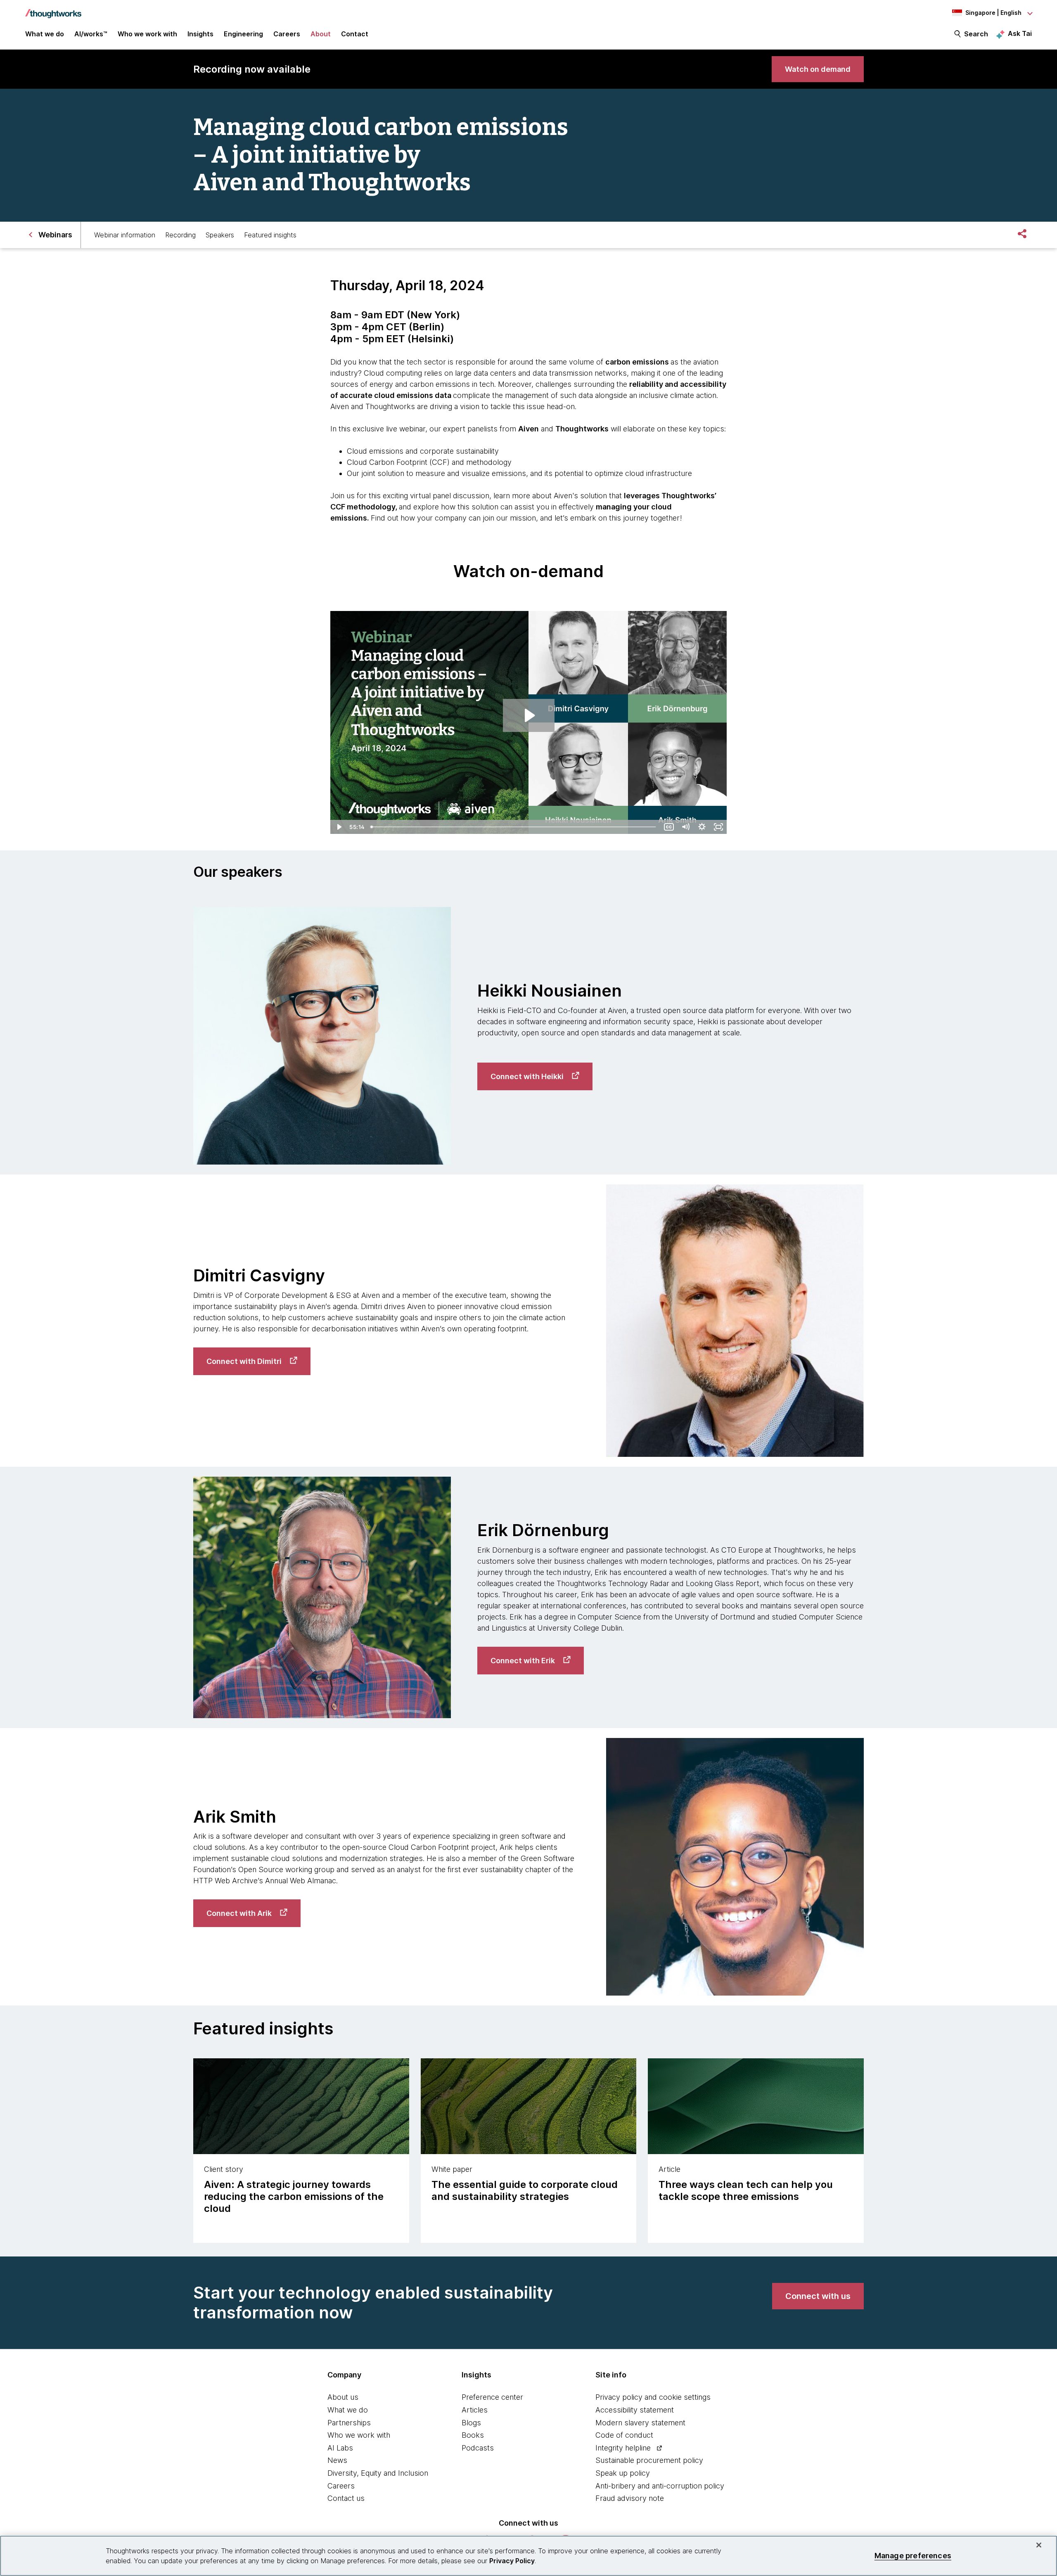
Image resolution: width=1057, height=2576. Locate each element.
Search (976, 34)
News (337, 2460)
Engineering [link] (243, 34)
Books (473, 2435)
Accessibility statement (635, 2410)
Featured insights (270, 235)
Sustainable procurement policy (649, 2460)
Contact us (346, 2498)
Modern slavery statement (640, 2423)
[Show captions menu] (669, 827)
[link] (818, 69)
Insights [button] (200, 34)
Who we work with (359, 2435)
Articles (475, 2410)
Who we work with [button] (147, 34)
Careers (341, 2486)
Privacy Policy (512, 2561)
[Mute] (685, 827)
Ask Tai (1020, 33)
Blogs (471, 2423)
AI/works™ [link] (91, 34)
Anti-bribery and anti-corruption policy (660, 2486)
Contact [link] (355, 34)
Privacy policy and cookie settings (653, 2397)
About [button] (321, 34)
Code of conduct (624, 2435)
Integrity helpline (623, 2448)
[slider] (514, 827)
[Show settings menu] (702, 827)
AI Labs (340, 2448)
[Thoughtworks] (53, 9)
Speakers (220, 235)
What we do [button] (45, 34)
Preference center (492, 2397)
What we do (348, 2410)
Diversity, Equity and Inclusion (378, 2473)
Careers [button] (287, 34)
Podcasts (478, 2448)
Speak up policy (623, 2473)
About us (343, 2397)
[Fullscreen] (718, 827)
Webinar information (125, 235)
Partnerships (349, 2423)
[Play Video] (339, 827)
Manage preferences (913, 2556)
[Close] (1039, 2545)
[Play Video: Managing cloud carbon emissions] (529, 715)
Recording (180, 235)
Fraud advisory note (630, 2498)
